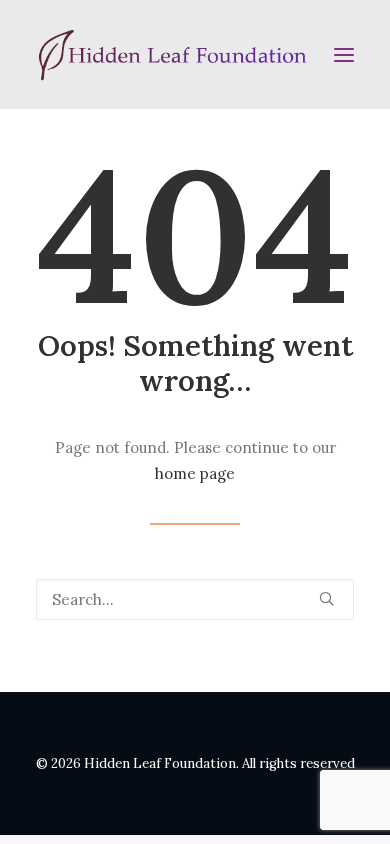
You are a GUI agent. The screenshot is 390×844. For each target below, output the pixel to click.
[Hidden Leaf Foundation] (195, 54)
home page (195, 473)
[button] (344, 54)
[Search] (195, 599)
